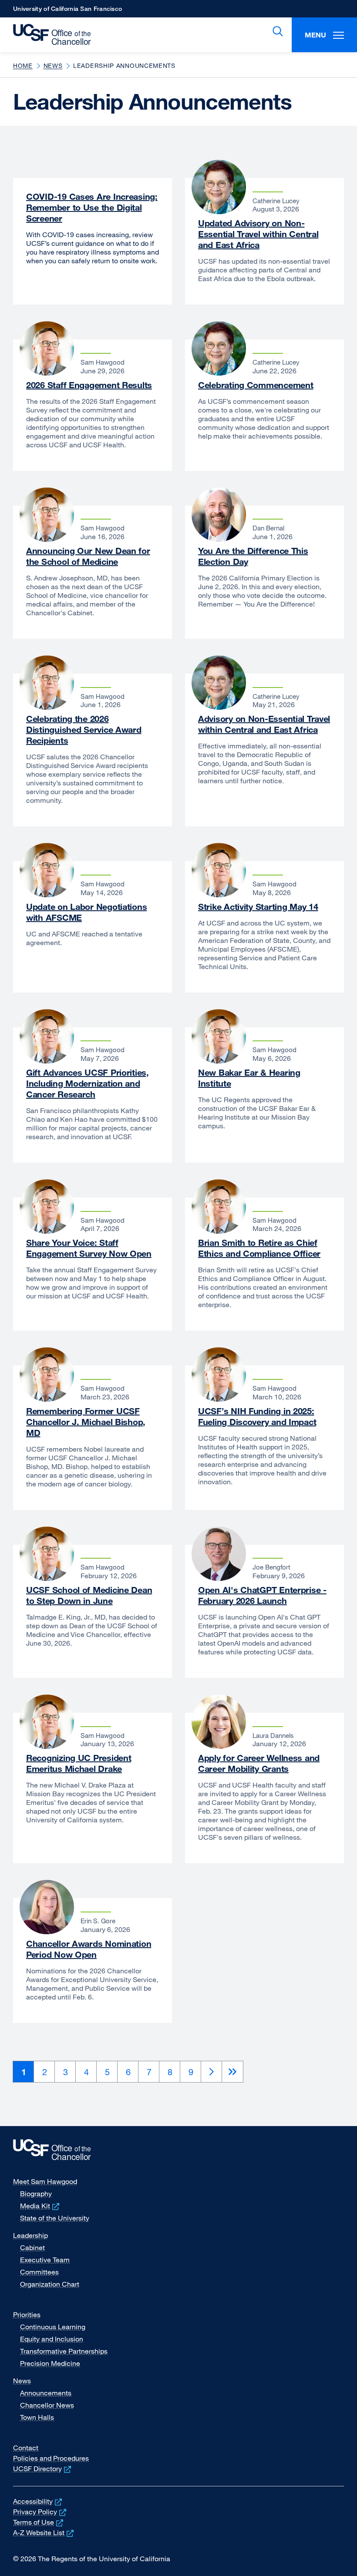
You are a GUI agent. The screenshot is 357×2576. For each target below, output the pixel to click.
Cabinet (32, 2247)
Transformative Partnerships (64, 2351)
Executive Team (45, 2260)
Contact (26, 2448)
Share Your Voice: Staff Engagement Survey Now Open (89, 1248)
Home (23, 65)
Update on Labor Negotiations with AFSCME (86, 912)
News (53, 65)
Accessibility (38, 2501)
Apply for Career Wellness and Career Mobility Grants (259, 1763)
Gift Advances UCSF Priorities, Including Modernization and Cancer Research (88, 1083)
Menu (315, 35)
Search (276, 31)
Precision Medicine (50, 2363)
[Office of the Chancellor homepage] (48, 35)
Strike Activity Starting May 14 (258, 907)
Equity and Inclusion (52, 2339)
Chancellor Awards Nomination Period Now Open (89, 1949)
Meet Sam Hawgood (45, 2181)
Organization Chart (50, 2284)
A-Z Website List (44, 2532)
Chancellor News (47, 2405)
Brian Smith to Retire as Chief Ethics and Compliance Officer (259, 1248)
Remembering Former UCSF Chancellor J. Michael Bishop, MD (86, 1422)
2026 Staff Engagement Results (89, 385)
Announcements (46, 2393)
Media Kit (40, 2206)
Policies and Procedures (51, 2458)
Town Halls (37, 2417)
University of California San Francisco (67, 11)
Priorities (27, 2314)
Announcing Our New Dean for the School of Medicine (88, 556)
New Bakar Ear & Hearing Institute (249, 1078)
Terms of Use (39, 2522)
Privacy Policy (40, 2512)
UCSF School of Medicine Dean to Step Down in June (89, 1595)
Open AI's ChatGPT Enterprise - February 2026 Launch (262, 1595)
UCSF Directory (43, 2469)
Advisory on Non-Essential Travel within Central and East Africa (264, 724)
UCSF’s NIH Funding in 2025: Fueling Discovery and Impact (257, 1416)
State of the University (55, 2218)
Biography (36, 2194)
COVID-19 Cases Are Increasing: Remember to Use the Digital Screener (92, 207)
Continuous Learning (53, 2327)
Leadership (30, 2235)
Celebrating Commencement (256, 385)
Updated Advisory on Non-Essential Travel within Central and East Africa (258, 234)
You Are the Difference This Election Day (253, 556)
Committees (39, 2272)
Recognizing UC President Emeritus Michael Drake (79, 1763)
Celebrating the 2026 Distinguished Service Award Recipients (84, 730)
